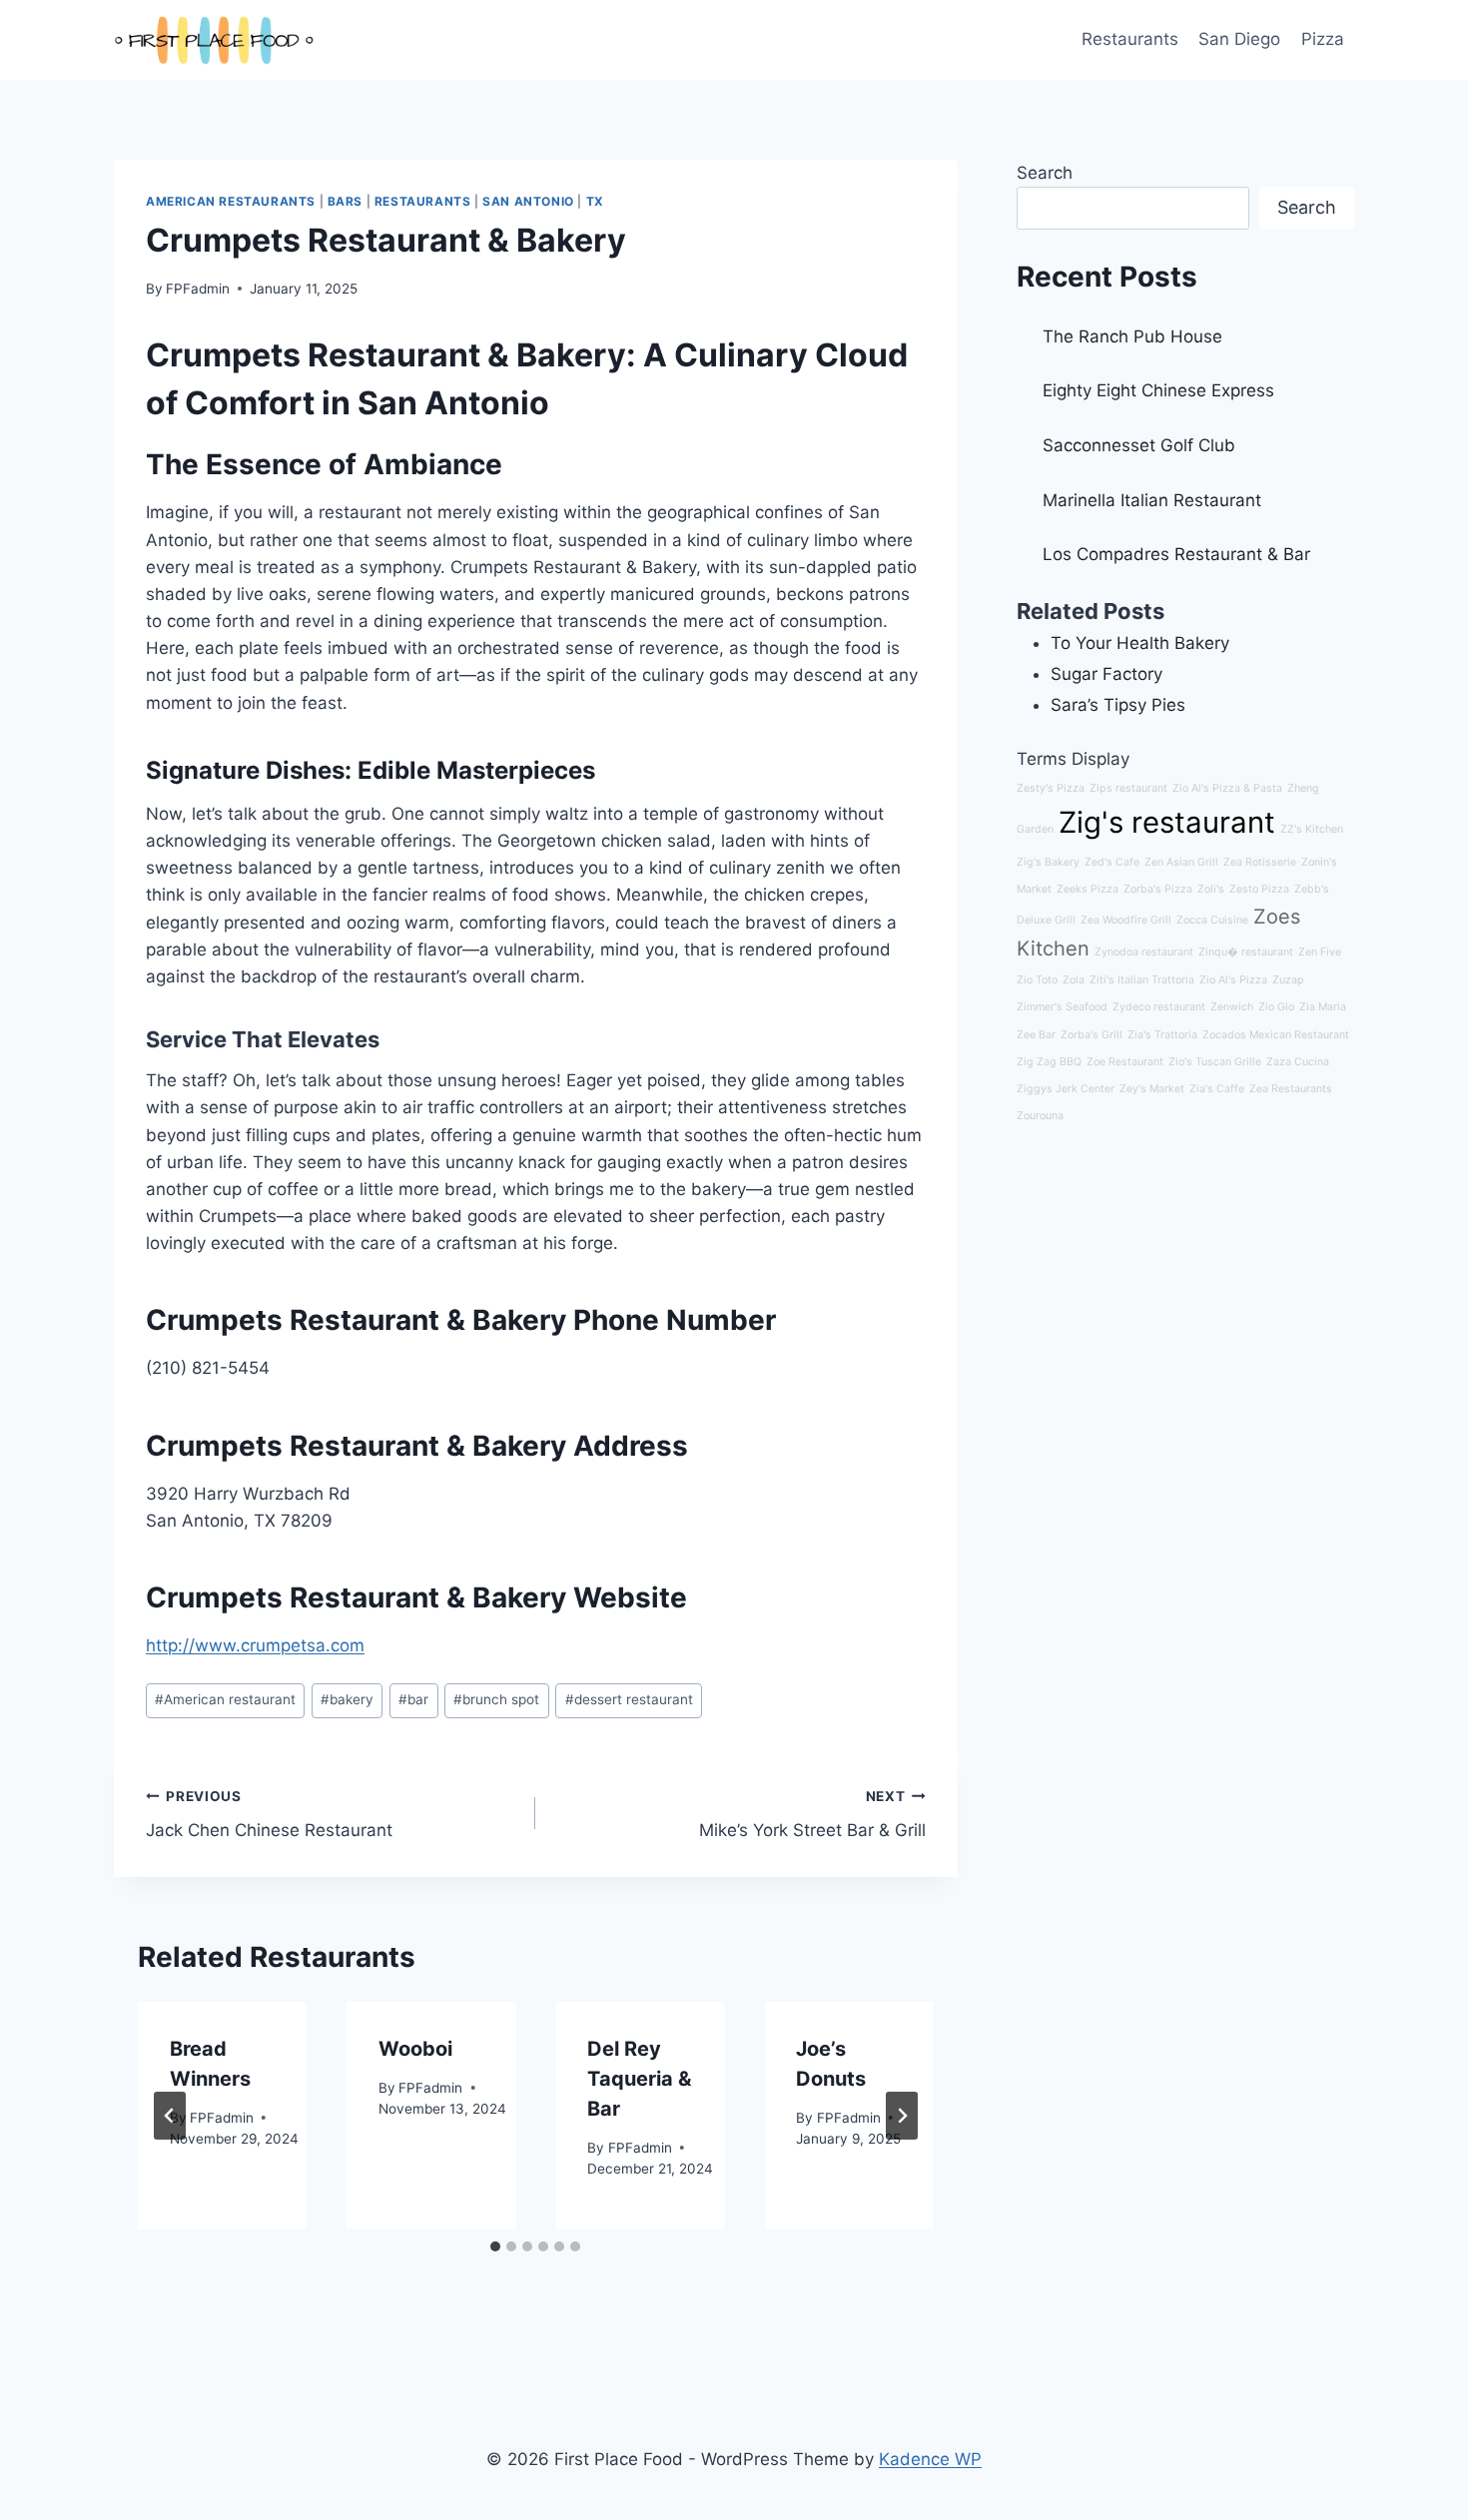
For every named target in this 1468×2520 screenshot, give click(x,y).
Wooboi (415, 2049)
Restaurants (1130, 39)
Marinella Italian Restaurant (1152, 500)
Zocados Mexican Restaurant (1276, 1035)
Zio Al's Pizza (1233, 980)
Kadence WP (930, 2459)
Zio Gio (1276, 1007)
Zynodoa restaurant (1144, 952)
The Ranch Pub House (1132, 336)
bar (413, 1699)
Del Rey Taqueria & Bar (639, 2079)
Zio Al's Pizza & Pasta (1227, 788)
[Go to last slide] (170, 2116)
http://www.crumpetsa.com (255, 1645)
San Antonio (528, 201)
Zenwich (1232, 1007)
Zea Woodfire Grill (1126, 920)
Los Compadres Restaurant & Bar (1176, 554)
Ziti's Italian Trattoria (1142, 980)
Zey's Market (1152, 1089)
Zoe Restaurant (1125, 1062)
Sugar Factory (1106, 674)
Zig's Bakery (1048, 862)
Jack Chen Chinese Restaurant (269, 1815)
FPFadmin (198, 289)
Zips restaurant (1128, 788)
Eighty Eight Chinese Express (1158, 390)
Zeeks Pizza (1088, 889)
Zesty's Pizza (1051, 788)
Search (1045, 173)
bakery (347, 1699)
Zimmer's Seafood (1062, 1007)
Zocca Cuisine (1212, 920)
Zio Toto (1037, 980)
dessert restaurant (629, 1699)
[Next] (902, 2116)
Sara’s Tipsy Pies (1118, 705)
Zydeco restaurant (1159, 1007)
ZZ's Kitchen (1312, 829)
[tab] (495, 2246)
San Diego (1239, 39)
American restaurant (225, 1699)
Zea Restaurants (1291, 1089)
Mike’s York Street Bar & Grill (812, 1815)
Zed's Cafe (1112, 862)
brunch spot (496, 1699)
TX (595, 201)
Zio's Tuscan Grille (1215, 1062)
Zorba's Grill (1092, 1035)
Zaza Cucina (1298, 1062)
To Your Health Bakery (1140, 643)
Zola (1074, 980)
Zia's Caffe (1217, 1089)
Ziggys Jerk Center (1066, 1089)
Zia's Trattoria (1162, 1035)
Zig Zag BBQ (1049, 1062)
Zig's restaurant (1167, 822)
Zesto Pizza (1259, 889)
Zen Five (1320, 952)
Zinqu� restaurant (1246, 952)
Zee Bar (1036, 1035)
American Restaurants (231, 201)
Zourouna (1040, 1116)
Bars (345, 201)
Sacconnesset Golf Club (1139, 445)
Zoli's (1211, 889)
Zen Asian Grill (1181, 862)
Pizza (1323, 39)
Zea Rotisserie (1260, 862)
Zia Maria (1323, 1007)
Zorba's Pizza (1158, 889)
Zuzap (1288, 980)
